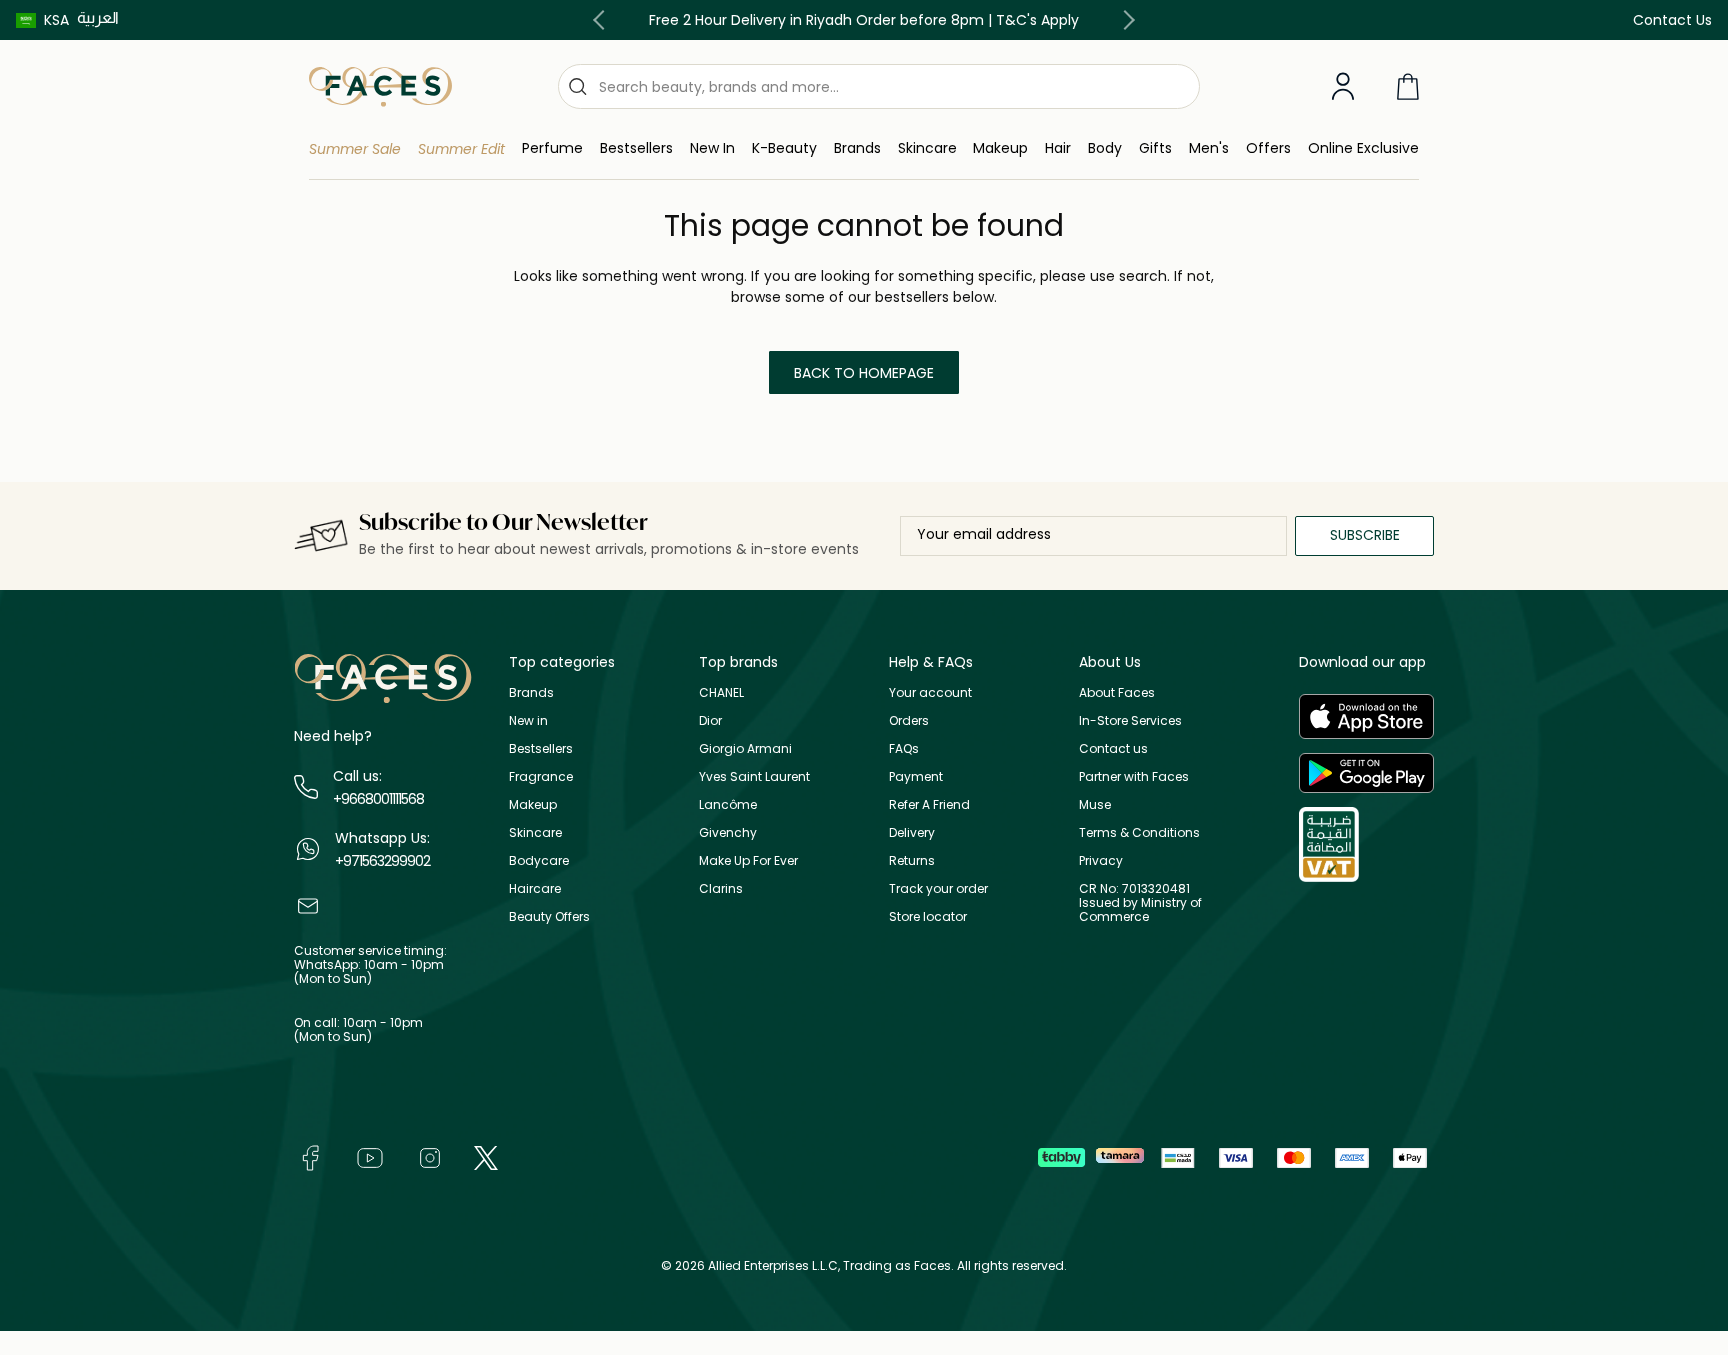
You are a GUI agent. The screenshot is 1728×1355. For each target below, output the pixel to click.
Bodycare (539, 860)
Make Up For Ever (748, 860)
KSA (56, 20)
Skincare (535, 832)
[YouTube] (370, 1156)
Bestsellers (541, 748)
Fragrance (541, 776)
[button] (42, 20)
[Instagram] (430, 1156)
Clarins (721, 888)
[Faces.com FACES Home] (380, 85)
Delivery (912, 832)
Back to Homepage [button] (864, 373)
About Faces (1117, 692)
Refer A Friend (929, 804)
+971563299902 (382, 861)
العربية (98, 17)
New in (528, 720)
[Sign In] (1343, 87)
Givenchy (728, 832)
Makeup (533, 804)
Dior (710, 720)
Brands (531, 692)
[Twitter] (486, 1156)
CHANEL (721, 692)
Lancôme (728, 804)
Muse (1095, 804)
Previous (603, 20)
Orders (909, 720)
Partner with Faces (1134, 776)
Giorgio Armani (745, 748)
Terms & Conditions (1139, 832)
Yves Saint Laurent (754, 776)
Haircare (535, 888)
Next (1125, 20)
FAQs (904, 748)
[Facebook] (310, 1156)
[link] (857, 148)
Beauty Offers (549, 916)
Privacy (1101, 860)
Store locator (928, 916)
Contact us (1113, 748)
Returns (912, 860)
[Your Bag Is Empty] (1408, 86)
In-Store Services (1130, 720)
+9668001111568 (378, 799)
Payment (916, 776)
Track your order (938, 888)
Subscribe (1365, 535)
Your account (930, 692)
